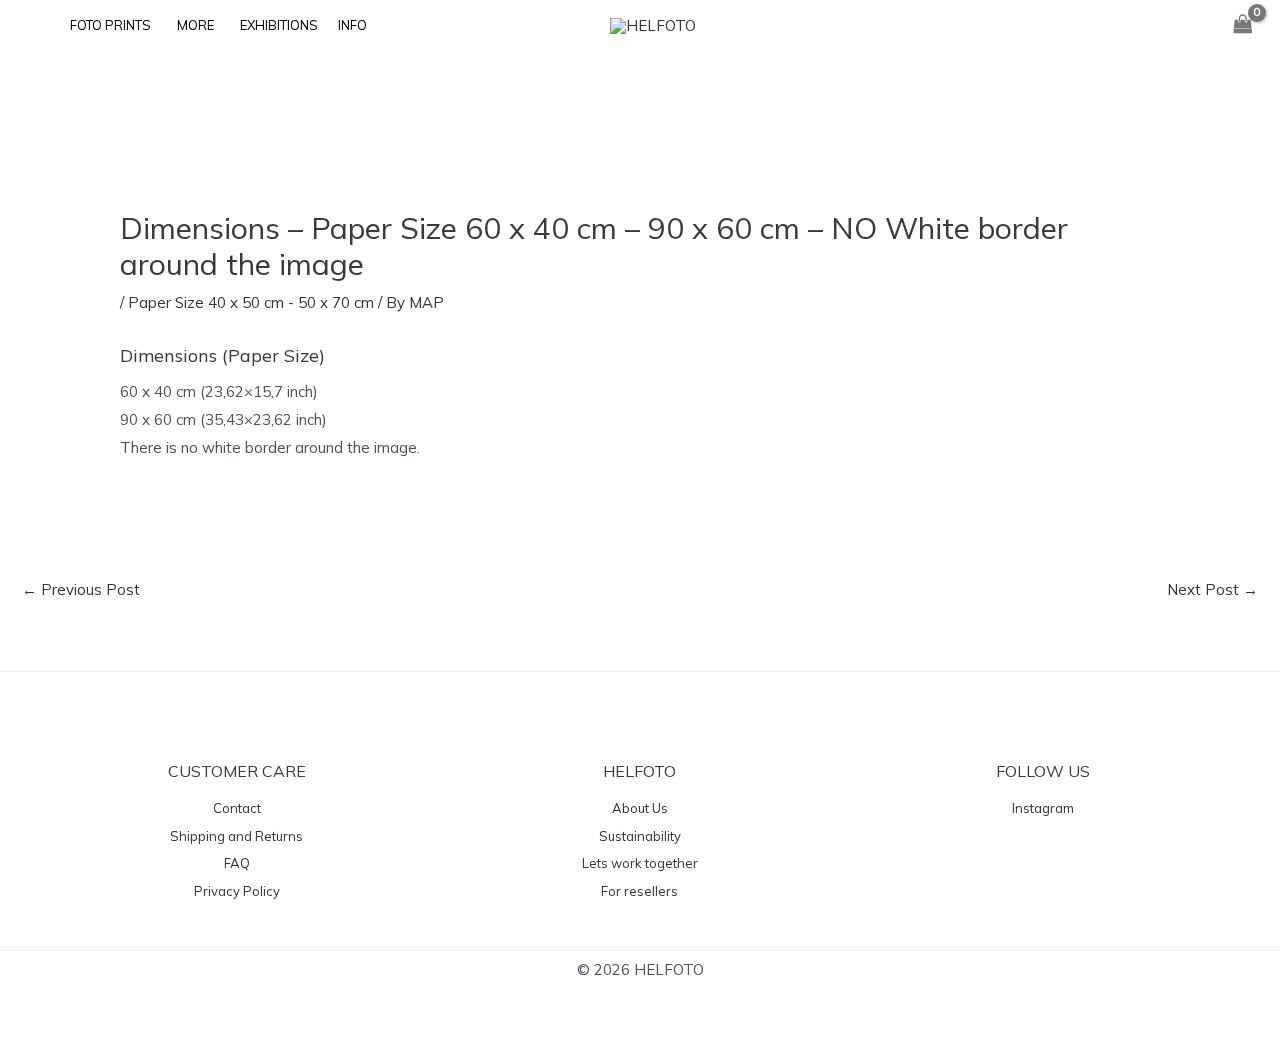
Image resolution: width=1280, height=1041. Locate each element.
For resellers (639, 891)
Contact (237, 808)
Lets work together (640, 863)
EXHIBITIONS (279, 25)
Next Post (1212, 589)
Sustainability (640, 836)
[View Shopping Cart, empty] (1243, 25)
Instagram (1043, 808)
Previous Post (81, 589)
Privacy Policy (237, 891)
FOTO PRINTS (110, 25)
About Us (640, 808)
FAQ (237, 863)
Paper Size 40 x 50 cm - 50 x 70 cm (251, 302)
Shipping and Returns (236, 836)
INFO (352, 25)
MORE (195, 25)
